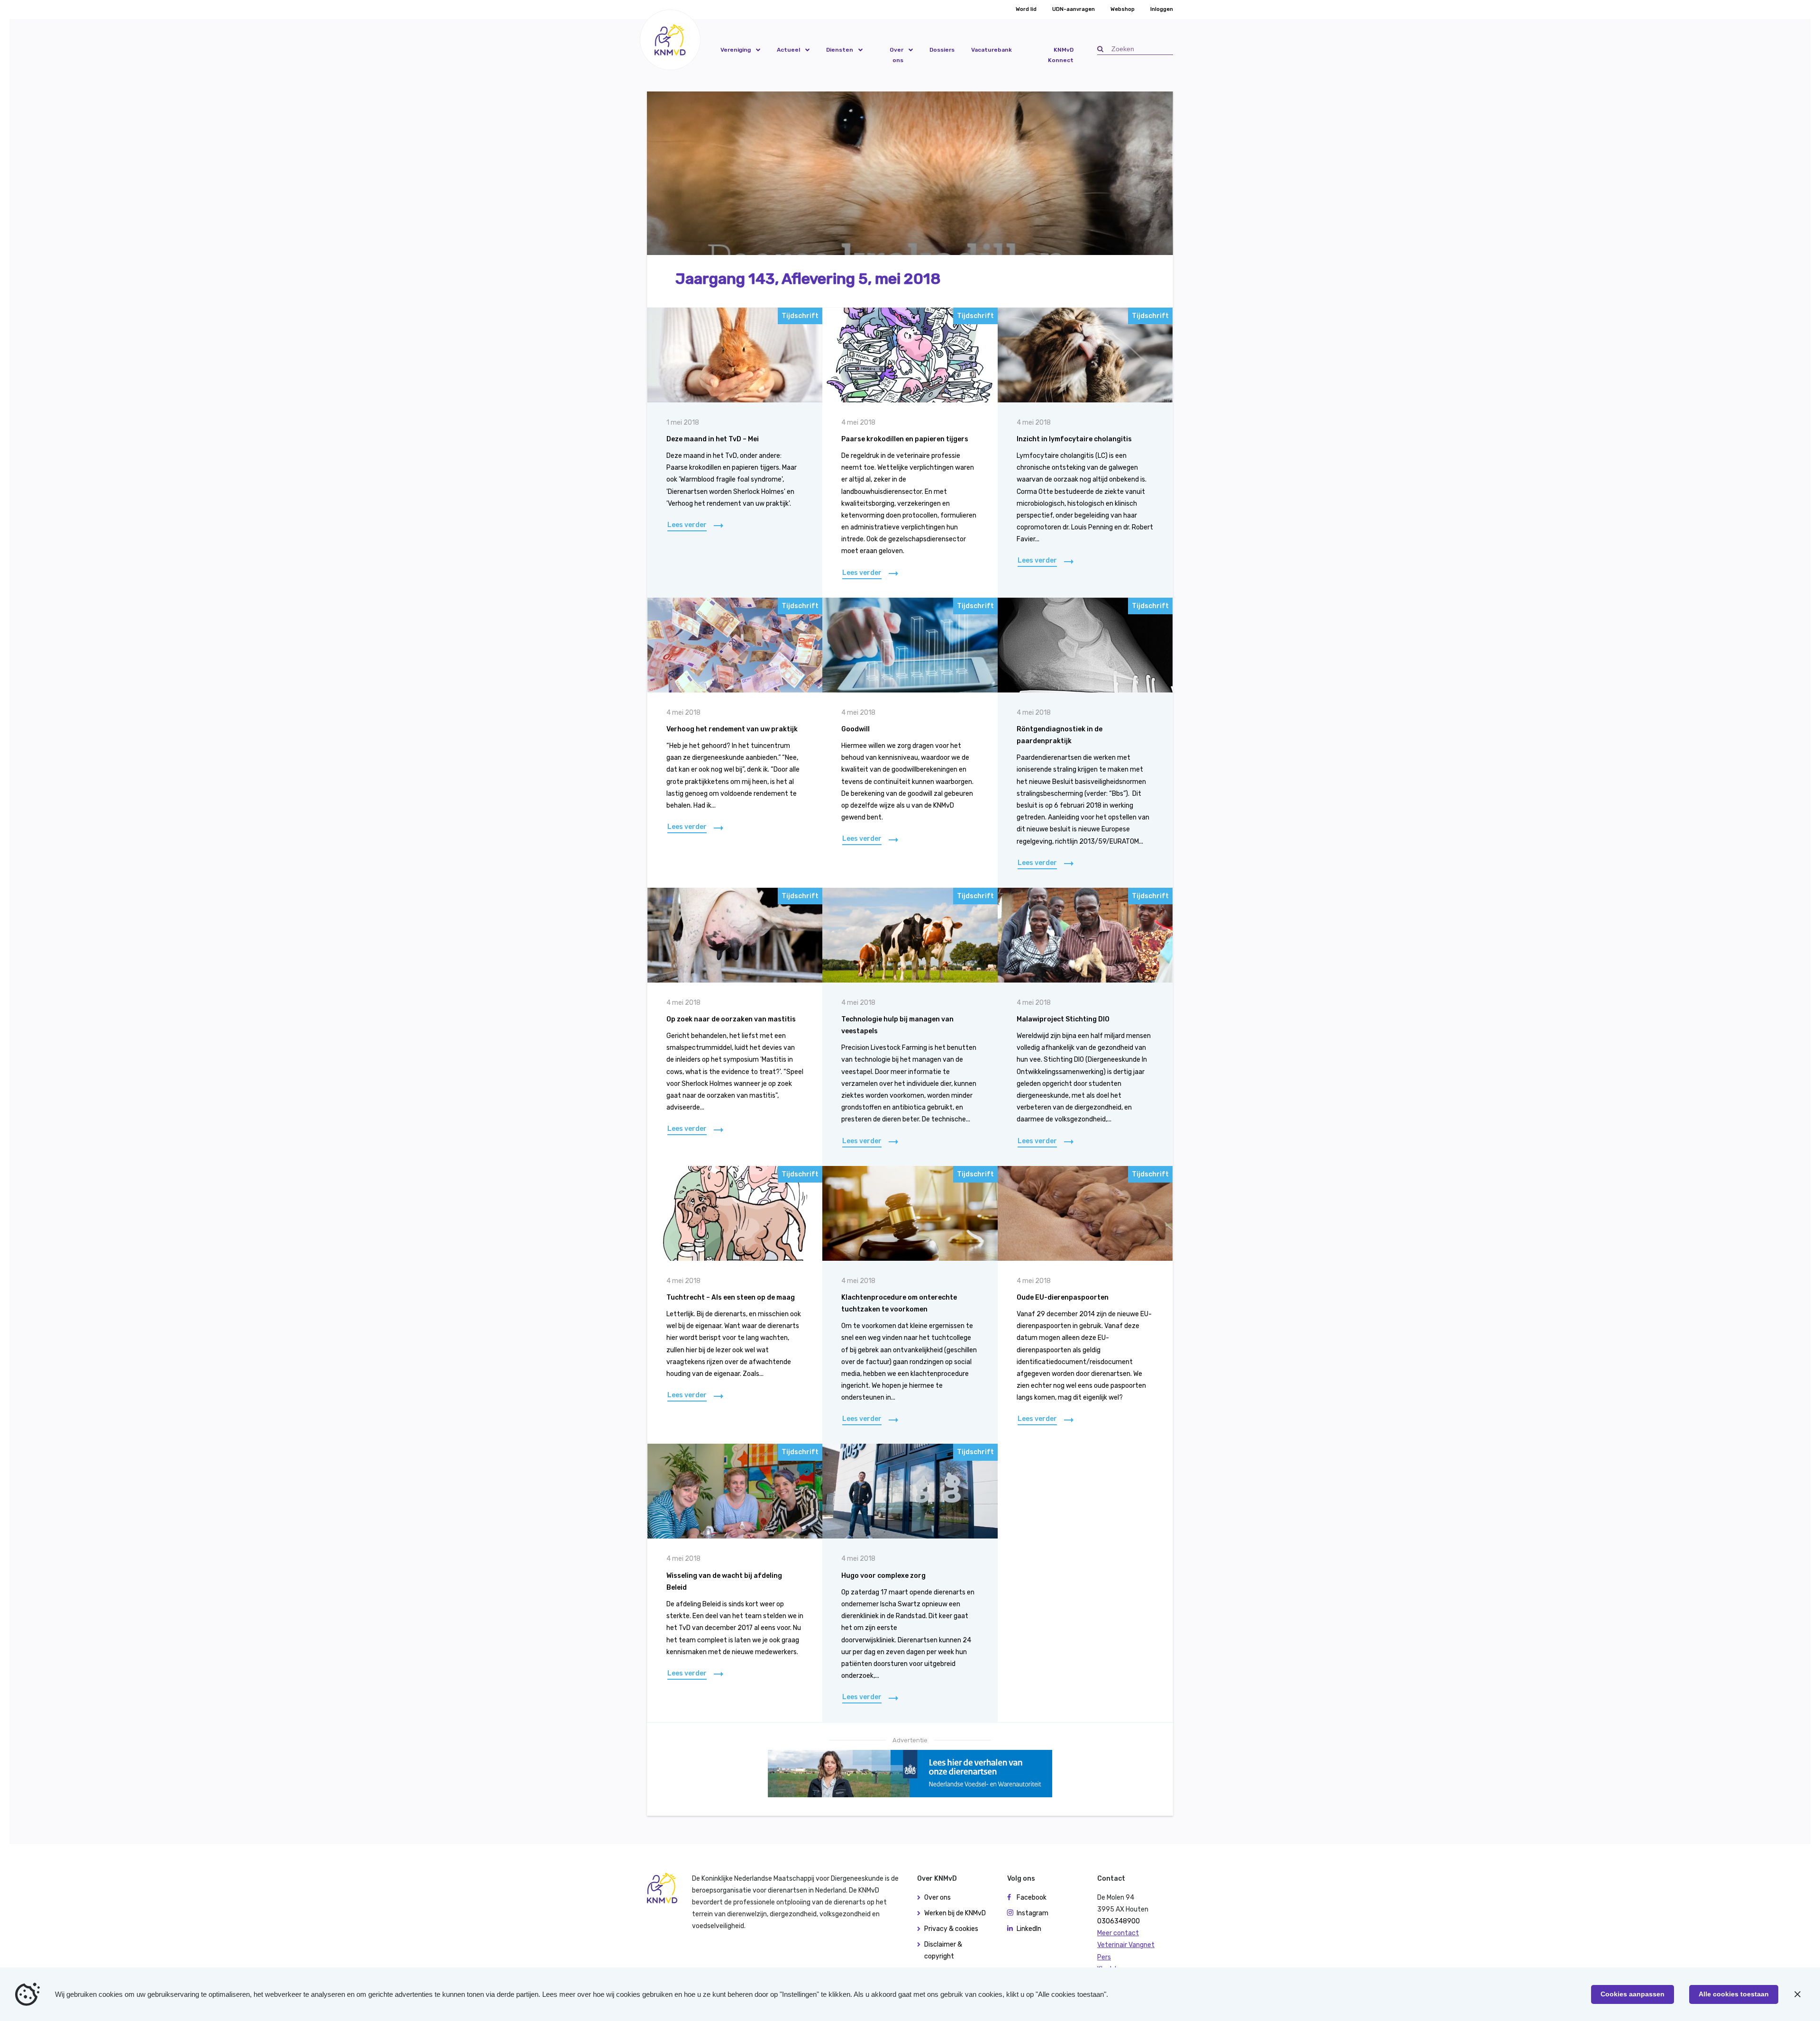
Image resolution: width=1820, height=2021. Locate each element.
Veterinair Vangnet (1126, 1945)
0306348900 (1119, 1921)
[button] (670, 40)
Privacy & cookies (951, 1929)
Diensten (840, 50)
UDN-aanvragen (1074, 9)
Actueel (788, 50)
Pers (1104, 1957)
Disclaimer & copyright (943, 1950)
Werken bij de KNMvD (955, 1913)
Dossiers (942, 50)
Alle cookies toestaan (1734, 1994)
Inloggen (1162, 9)
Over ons (896, 55)
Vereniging (736, 50)
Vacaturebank (992, 50)
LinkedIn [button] (1029, 1929)
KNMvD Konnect (1061, 55)
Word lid (1026, 9)
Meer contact (1118, 1933)
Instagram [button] (1033, 1913)
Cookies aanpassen (1633, 1994)
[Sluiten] (1797, 1994)
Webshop (1123, 9)
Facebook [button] (1032, 1898)
